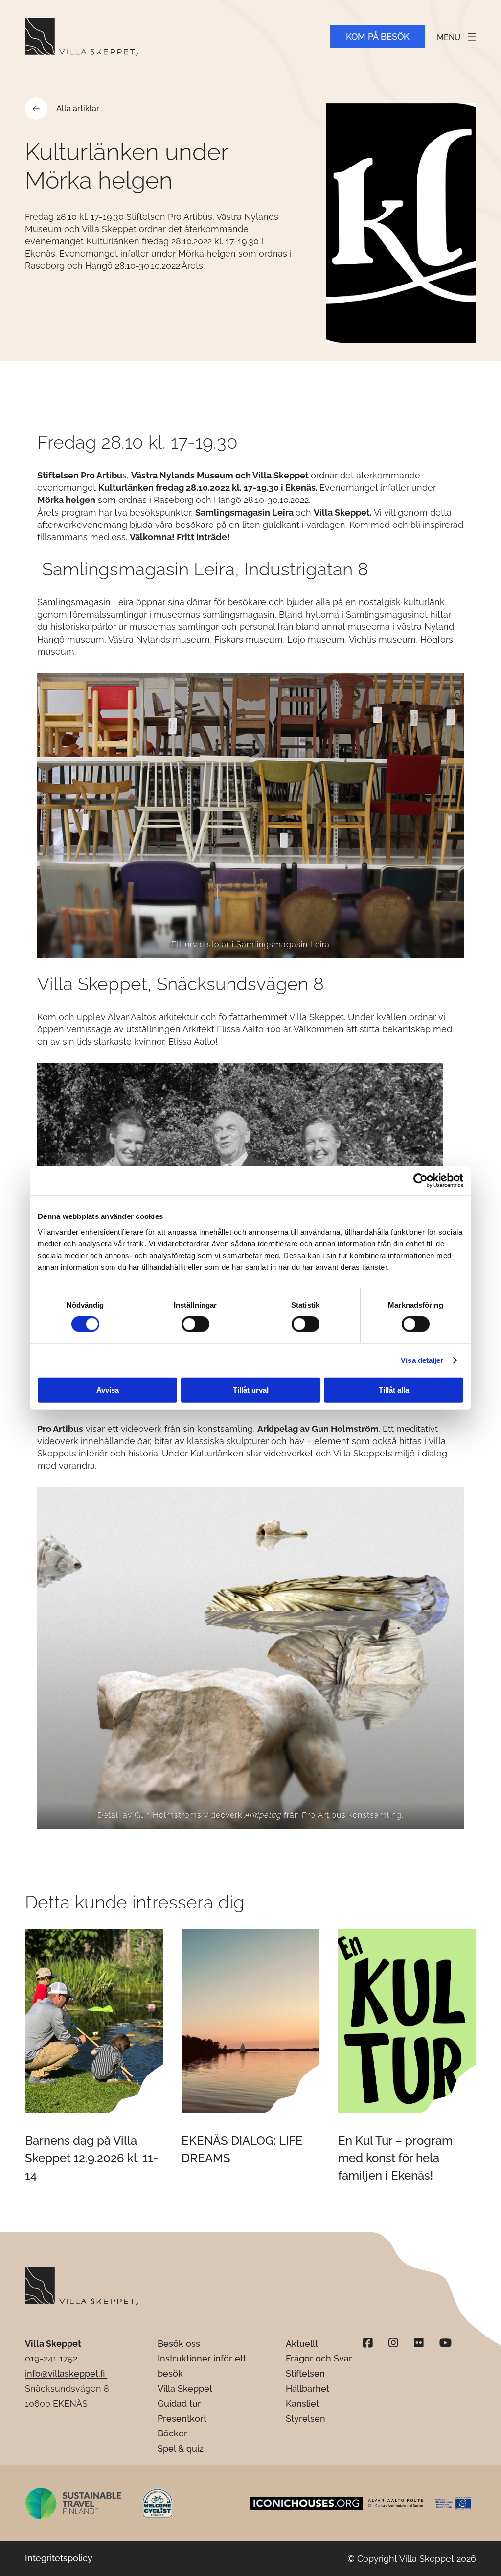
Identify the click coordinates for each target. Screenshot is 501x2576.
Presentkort (182, 2419)
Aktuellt (302, 2344)
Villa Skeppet (185, 2389)
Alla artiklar (78, 108)
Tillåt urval (251, 1390)
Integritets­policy (59, 2558)
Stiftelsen (305, 2373)
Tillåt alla (394, 1390)
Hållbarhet (307, 2389)
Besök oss (179, 2344)
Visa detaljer (422, 1360)
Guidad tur (179, 2403)
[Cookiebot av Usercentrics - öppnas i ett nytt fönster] (421, 1181)
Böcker (172, 2433)
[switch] (195, 1324)
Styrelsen (306, 2419)
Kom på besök (378, 36)
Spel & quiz (181, 2448)
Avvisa (108, 1390)
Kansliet (302, 2403)
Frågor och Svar (319, 2358)
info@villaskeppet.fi (66, 2373)
